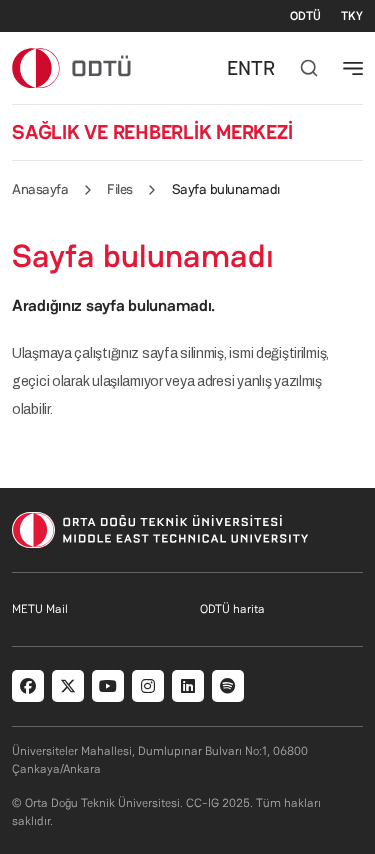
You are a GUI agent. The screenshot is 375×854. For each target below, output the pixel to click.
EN (239, 68)
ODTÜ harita (232, 609)
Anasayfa (40, 189)
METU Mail (40, 609)
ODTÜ (305, 16)
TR (263, 68)
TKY (352, 16)
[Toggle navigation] (353, 68)
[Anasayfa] (72, 67)
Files (120, 189)
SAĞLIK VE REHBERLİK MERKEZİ (152, 132)
